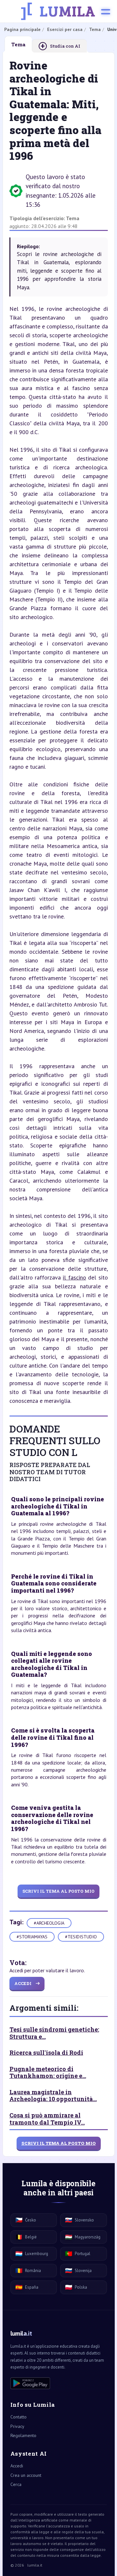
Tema (73, 218)
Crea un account (26, 2475)
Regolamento (23, 2435)
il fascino (74, 1277)
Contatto (19, 2417)
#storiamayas (32, 1937)
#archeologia (49, 1923)
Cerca (16, 2484)
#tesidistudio (81, 1937)
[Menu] (106, 11)
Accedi (17, 2466)
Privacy (17, 2426)
